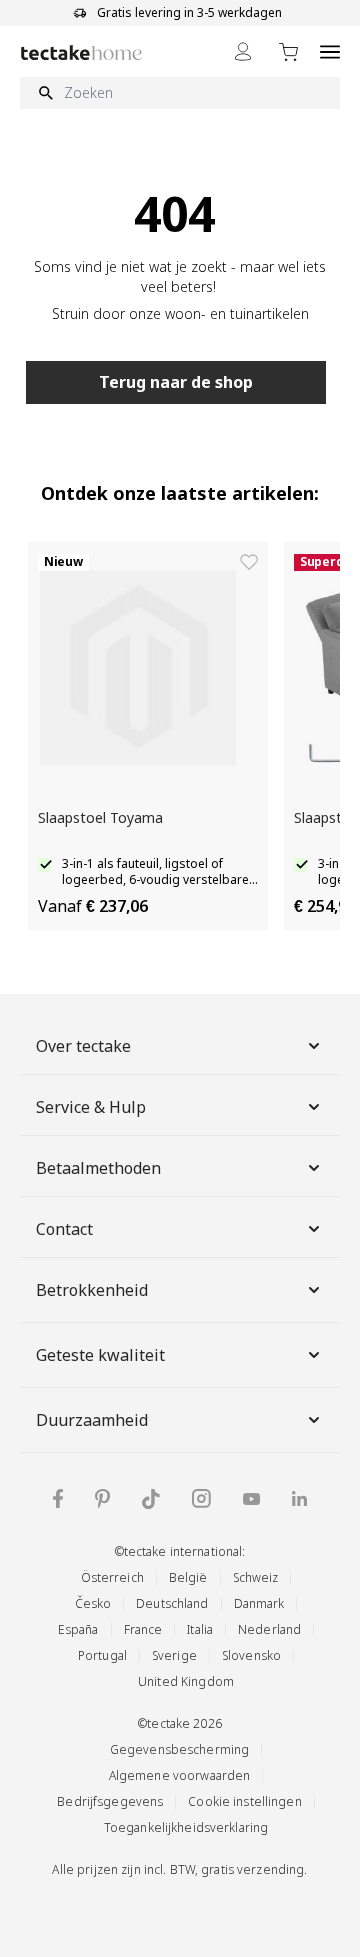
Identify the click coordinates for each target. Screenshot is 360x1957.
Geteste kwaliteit (100, 1355)
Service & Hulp (91, 1107)
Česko (93, 1603)
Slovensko (251, 1655)
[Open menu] (330, 51)
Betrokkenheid (92, 1290)
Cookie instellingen (244, 1801)
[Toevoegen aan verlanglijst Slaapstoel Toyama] (249, 562)
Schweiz (256, 1577)
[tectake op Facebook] (58, 1498)
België (188, 1577)
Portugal (102, 1655)
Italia (200, 1629)
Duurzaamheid (92, 1420)
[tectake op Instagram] (201, 1498)
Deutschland (172, 1603)
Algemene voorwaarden (180, 1775)
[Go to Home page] (81, 52)
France (143, 1629)
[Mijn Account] (243, 51)
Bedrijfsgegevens (110, 1801)
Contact (64, 1229)
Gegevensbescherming (179, 1749)
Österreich (112, 1577)
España (78, 1629)
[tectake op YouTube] (251, 1499)
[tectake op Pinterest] (102, 1499)
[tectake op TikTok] (151, 1499)
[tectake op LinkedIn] (299, 1498)
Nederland (269, 1629)
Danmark (259, 1603)
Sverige (174, 1655)
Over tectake (83, 1046)
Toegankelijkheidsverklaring (186, 1827)
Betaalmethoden (98, 1168)
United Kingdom (186, 1681)
